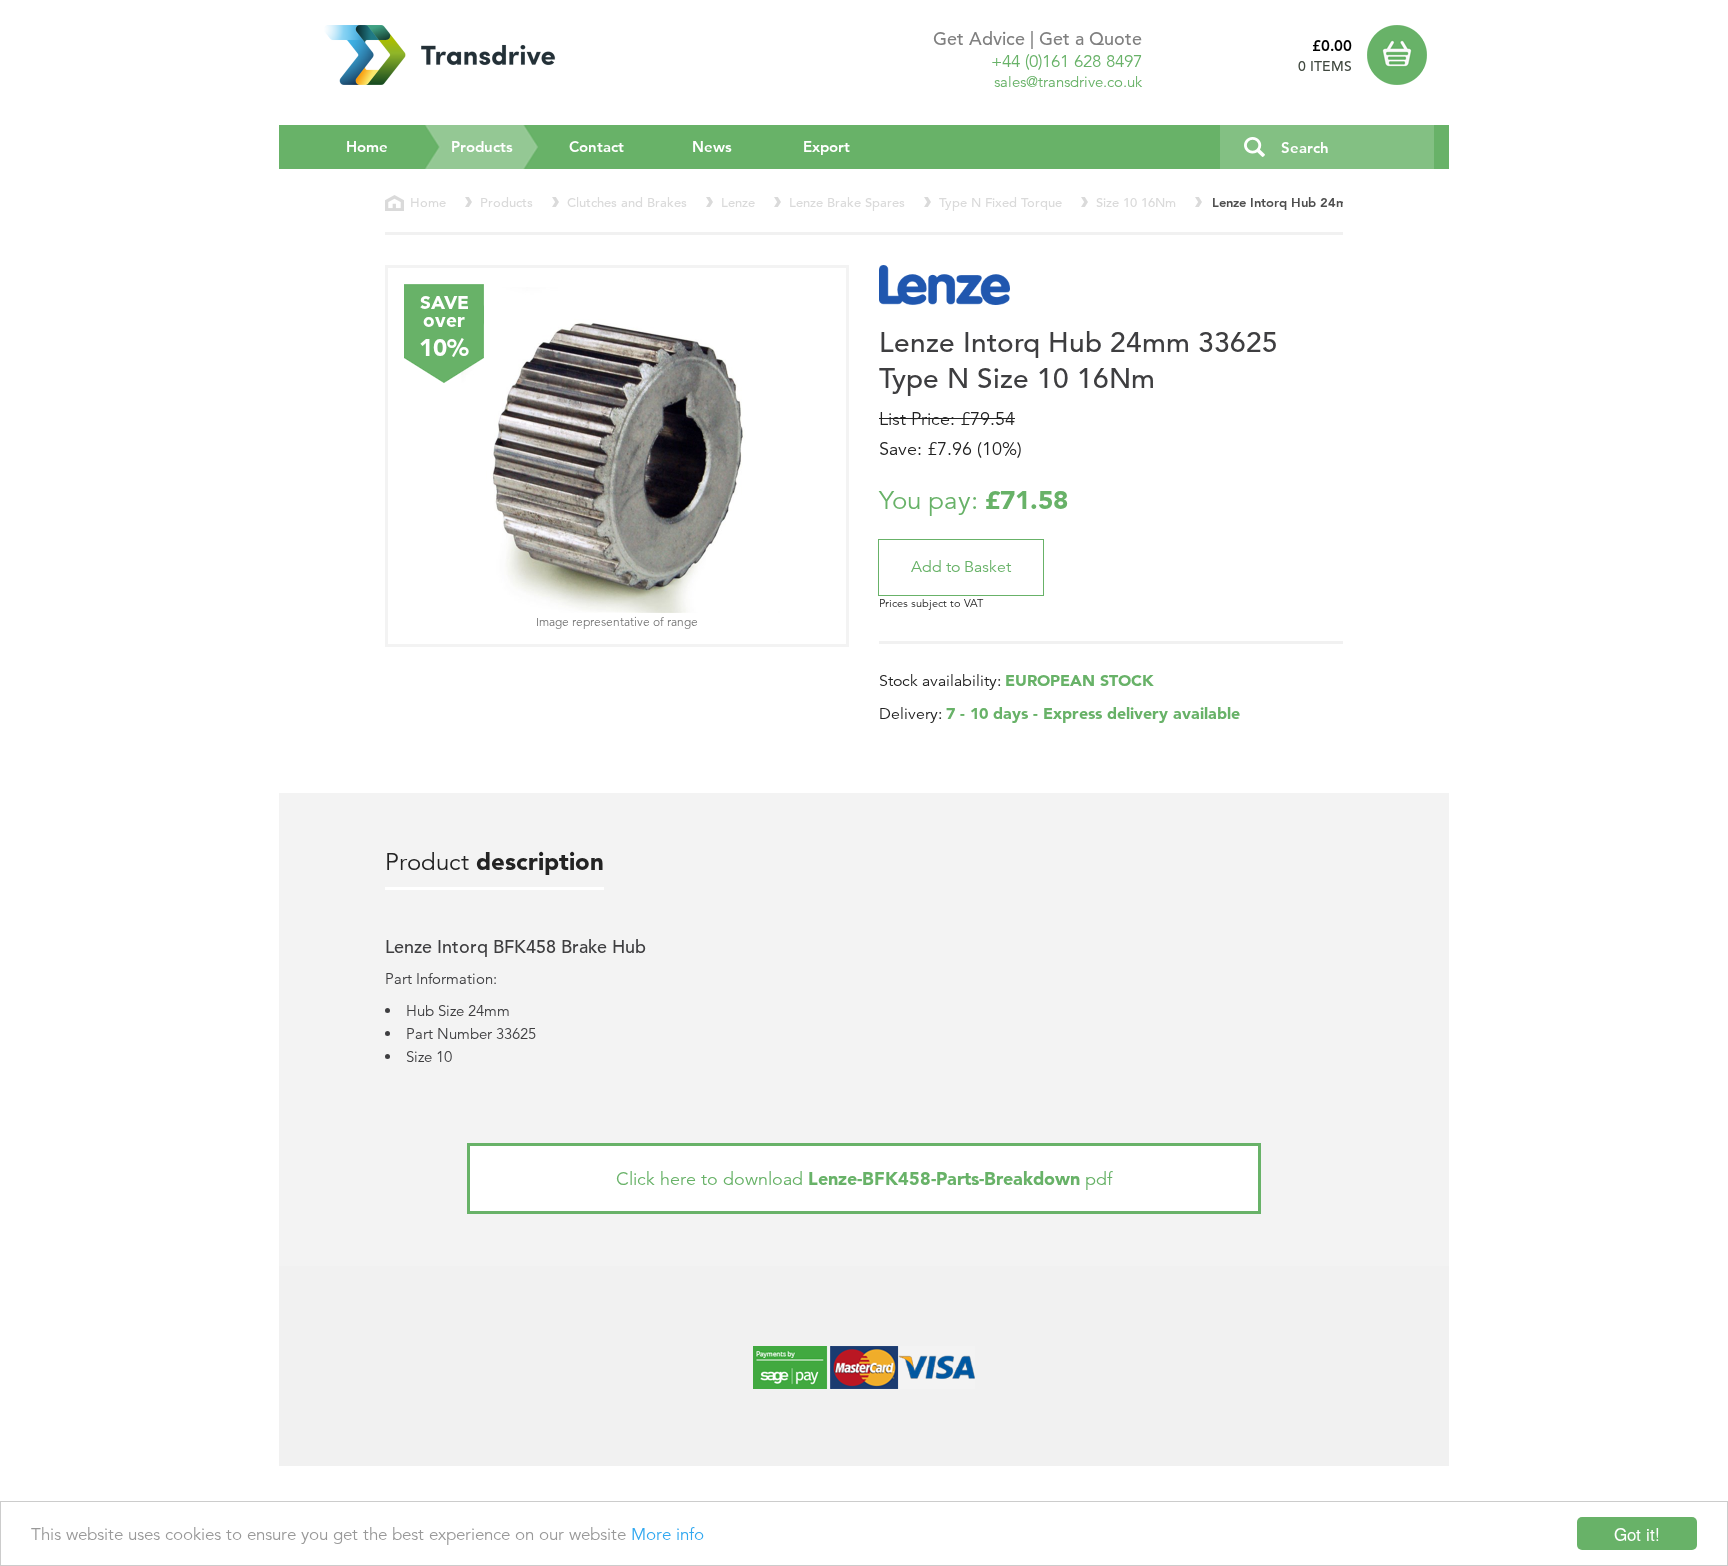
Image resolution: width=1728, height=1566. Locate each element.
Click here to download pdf (864, 1178)
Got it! (1637, 1533)
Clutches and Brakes (627, 202)
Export (826, 146)
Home (367, 146)
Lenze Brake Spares (847, 202)
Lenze (738, 202)
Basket (1401, 55)
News (712, 146)
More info (667, 1534)
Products (495, 146)
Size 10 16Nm (1136, 202)
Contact (596, 146)
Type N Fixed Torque (1000, 202)
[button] (961, 567)
